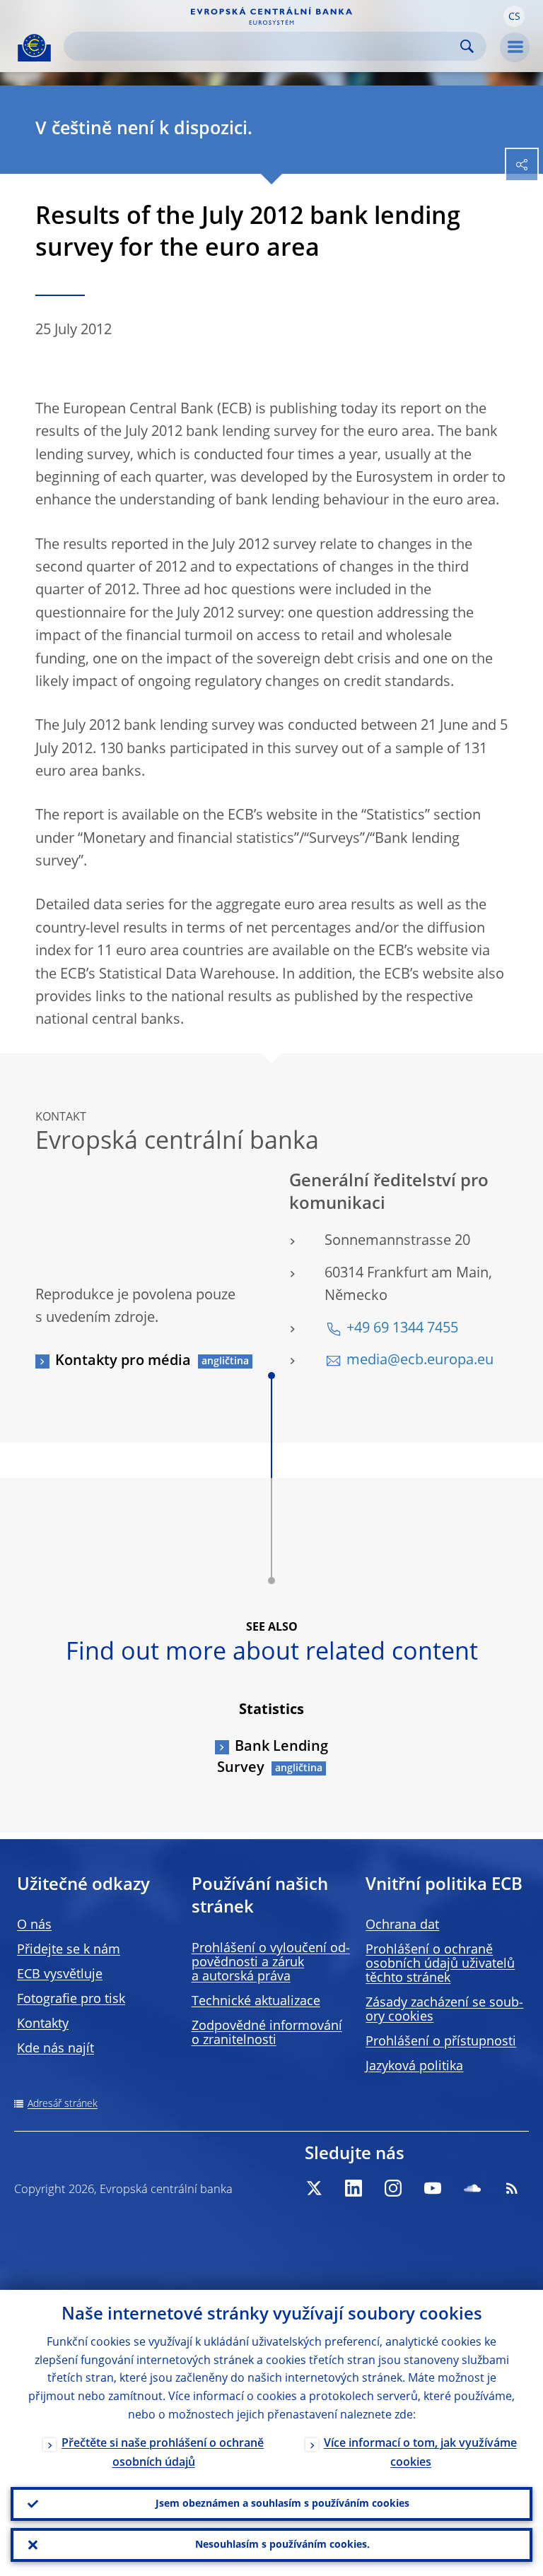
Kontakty (43, 2024)
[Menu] (515, 47)
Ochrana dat (402, 1925)
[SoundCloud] (472, 2188)
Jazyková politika (414, 2067)
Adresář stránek (63, 2104)
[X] (314, 2188)
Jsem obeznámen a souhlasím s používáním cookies (282, 2504)
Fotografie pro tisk (71, 1999)
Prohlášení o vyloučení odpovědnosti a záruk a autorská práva (271, 1963)
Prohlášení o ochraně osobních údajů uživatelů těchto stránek (440, 1964)
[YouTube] (433, 2188)
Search (467, 46)
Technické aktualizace (256, 2002)
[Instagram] (393, 2188)
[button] (514, 16)
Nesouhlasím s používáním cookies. (282, 2545)
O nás (34, 1925)
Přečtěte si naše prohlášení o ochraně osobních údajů (163, 2453)
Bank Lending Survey (273, 1758)
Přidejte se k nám (69, 1950)
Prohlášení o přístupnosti (441, 2042)
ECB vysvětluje (60, 1975)
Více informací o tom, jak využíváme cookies (420, 2453)
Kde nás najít (56, 2049)
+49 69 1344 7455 (402, 1329)
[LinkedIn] (354, 2188)
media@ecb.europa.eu (420, 1361)
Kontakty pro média (123, 1361)
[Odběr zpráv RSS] (512, 2188)
